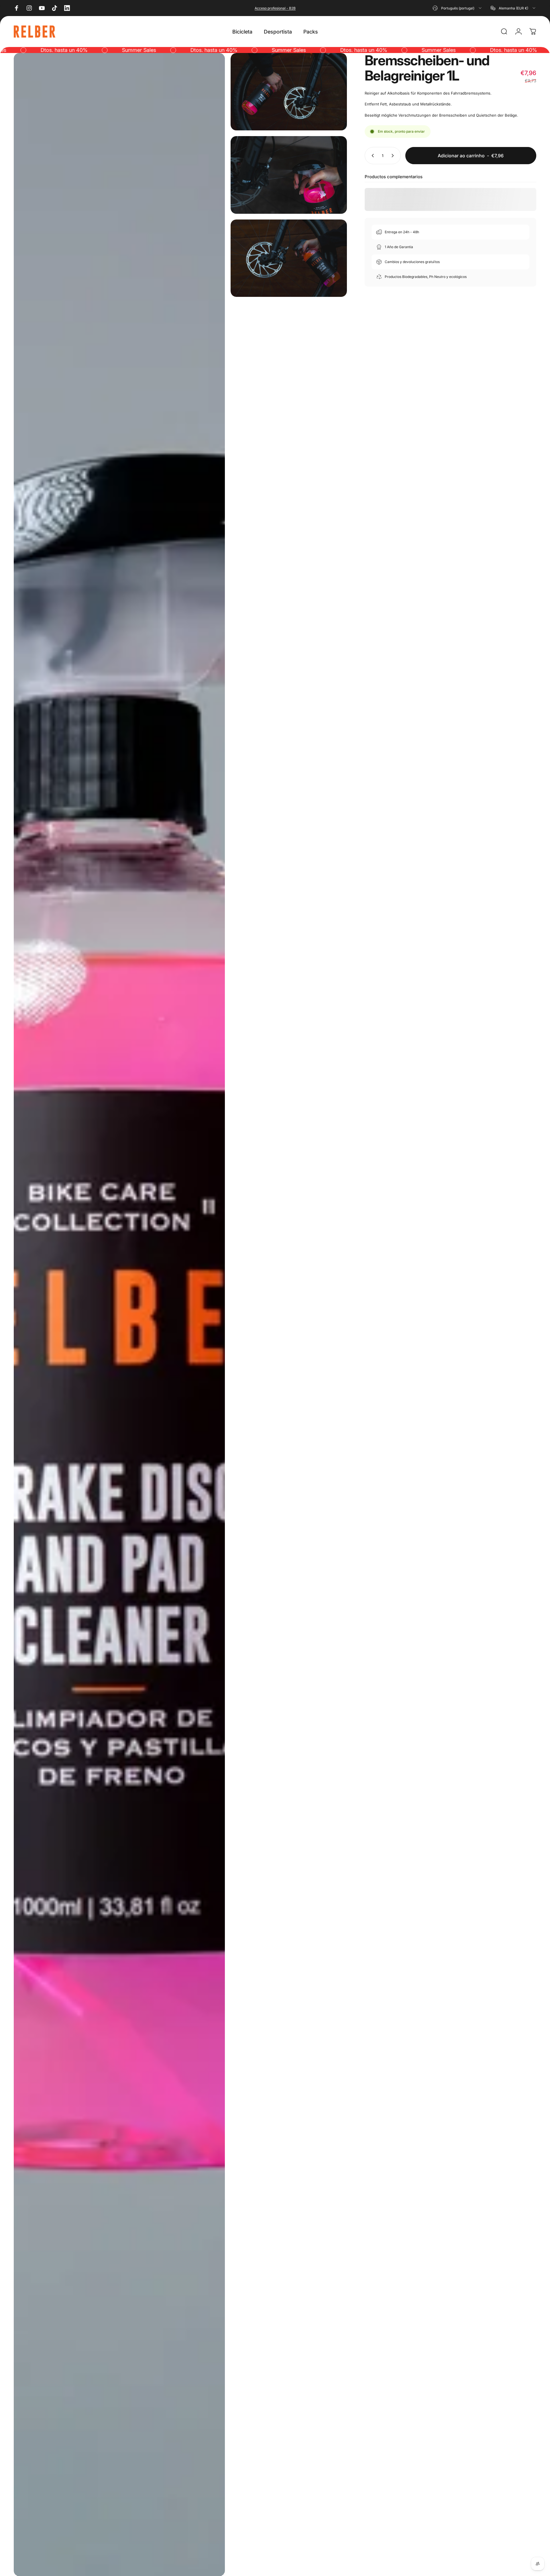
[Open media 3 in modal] (289, 175)
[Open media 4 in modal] (289, 258)
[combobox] (457, 8)
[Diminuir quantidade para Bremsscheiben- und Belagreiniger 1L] (372, 156)
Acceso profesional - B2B (275, 8)
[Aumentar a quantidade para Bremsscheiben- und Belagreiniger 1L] (394, 156)
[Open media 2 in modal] (289, 92)
